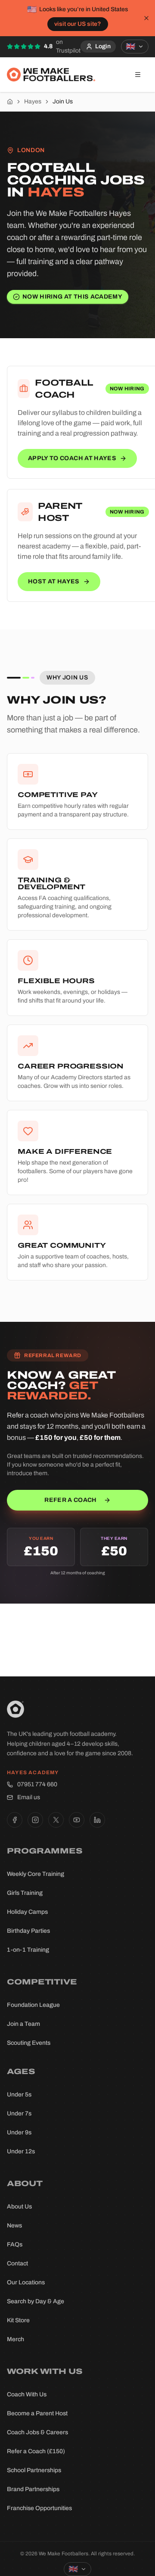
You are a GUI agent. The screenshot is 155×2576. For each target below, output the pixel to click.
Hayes (33, 101)
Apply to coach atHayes (72, 458)
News (14, 2226)
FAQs (15, 2244)
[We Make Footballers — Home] (51, 75)
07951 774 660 (37, 1784)
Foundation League (33, 2005)
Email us (29, 1797)
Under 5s (19, 2095)
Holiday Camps (27, 1912)
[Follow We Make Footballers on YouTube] (77, 1820)
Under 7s (19, 2113)
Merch (15, 2339)
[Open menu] (138, 75)
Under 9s (19, 2132)
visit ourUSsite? (78, 24)
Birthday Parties (28, 1931)
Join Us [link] (63, 101)
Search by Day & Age (36, 2301)
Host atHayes (54, 581)
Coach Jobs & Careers (37, 2432)
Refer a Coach (71, 1500)
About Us (19, 2207)
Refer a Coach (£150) (36, 2451)
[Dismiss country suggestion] (146, 18)
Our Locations (26, 2282)
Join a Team (23, 2024)
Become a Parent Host (37, 2413)
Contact (17, 2263)
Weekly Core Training (36, 1874)
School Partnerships (34, 2470)
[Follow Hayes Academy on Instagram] (35, 1820)
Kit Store (18, 2320)
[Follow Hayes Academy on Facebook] (15, 1820)
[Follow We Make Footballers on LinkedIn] (97, 1820)
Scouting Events (29, 2043)
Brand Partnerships (33, 2489)
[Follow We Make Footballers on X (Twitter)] (56, 1820)
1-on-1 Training (28, 1950)
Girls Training (25, 1893)
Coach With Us (27, 2394)
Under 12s (21, 2151)
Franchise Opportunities (39, 2508)
